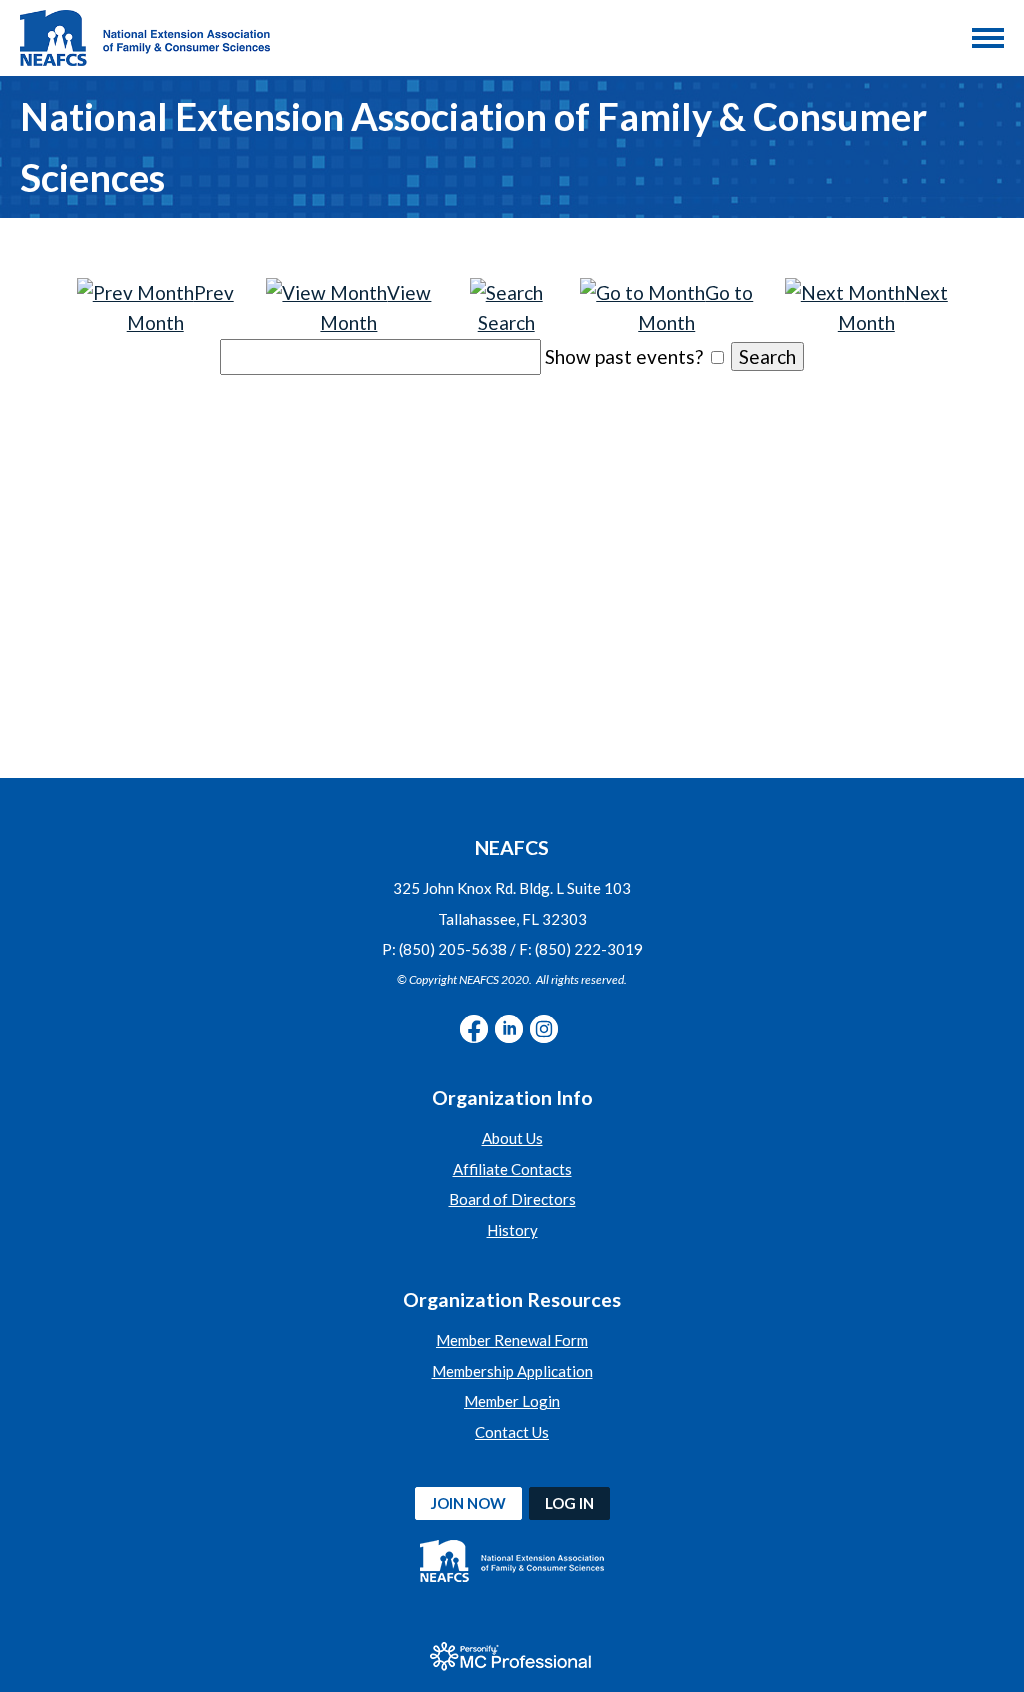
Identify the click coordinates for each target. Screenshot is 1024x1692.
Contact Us (512, 1432)
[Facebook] (474, 1029)
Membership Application (512, 1371)
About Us (512, 1138)
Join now (468, 1503)
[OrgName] (145, 38)
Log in (569, 1503)
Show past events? (624, 356)
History (512, 1230)
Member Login (512, 1401)
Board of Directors (512, 1199)
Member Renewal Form (512, 1340)
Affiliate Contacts (512, 1169)
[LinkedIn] (509, 1029)
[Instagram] (544, 1029)
